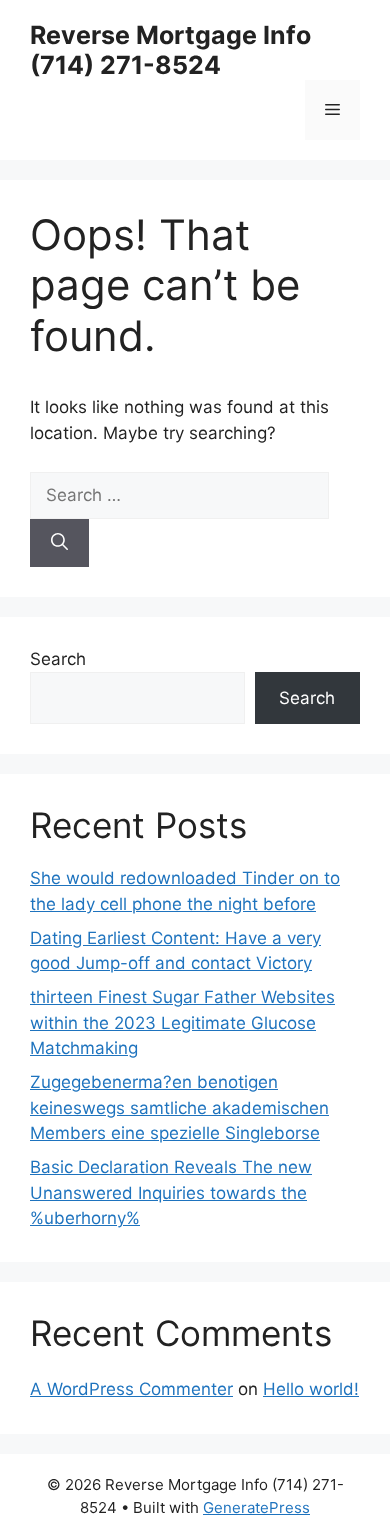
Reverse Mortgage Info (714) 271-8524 (170, 50)
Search (58, 659)
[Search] (59, 543)
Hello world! (311, 1389)
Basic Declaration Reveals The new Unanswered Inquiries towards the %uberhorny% (171, 1192)
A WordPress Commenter (131, 1389)
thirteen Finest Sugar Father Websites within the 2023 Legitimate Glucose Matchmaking (182, 1022)
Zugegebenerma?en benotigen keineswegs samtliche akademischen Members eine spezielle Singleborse (179, 1107)
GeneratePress (256, 1507)
